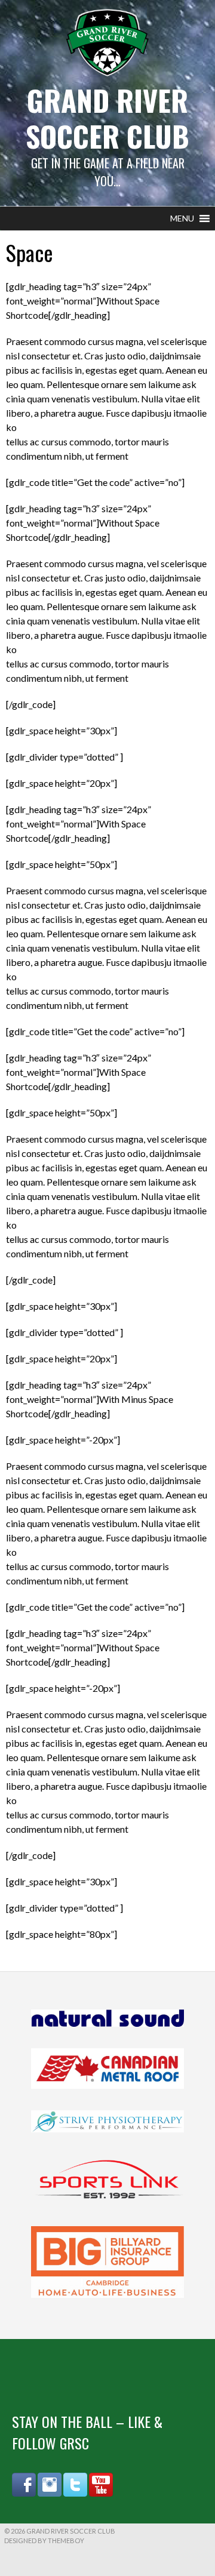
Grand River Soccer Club (107, 118)
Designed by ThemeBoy (44, 2540)
